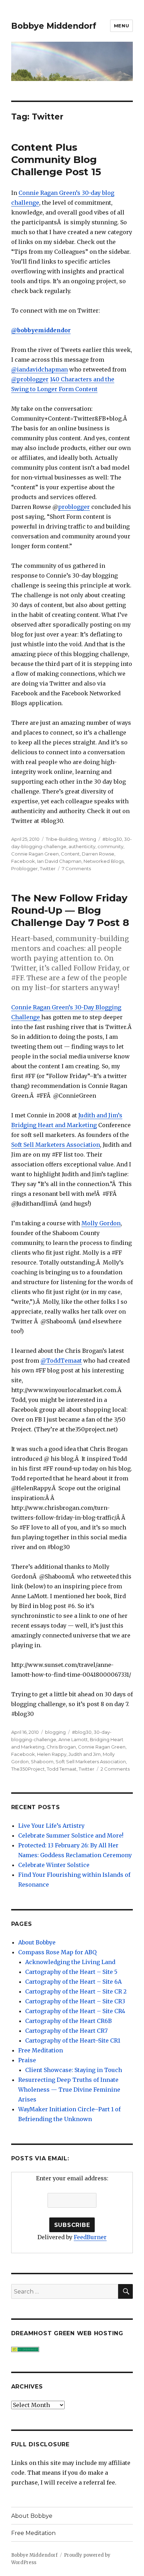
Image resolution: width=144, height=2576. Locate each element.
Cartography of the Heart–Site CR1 (73, 2040)
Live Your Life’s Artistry (51, 1826)
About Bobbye (37, 1942)
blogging (55, 1732)
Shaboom (42, 1761)
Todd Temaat (62, 1769)
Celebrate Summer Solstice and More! (71, 1835)
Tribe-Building (62, 839)
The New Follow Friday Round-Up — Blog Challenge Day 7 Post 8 (70, 910)
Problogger (24, 868)
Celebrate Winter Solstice (54, 1865)
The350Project (28, 1769)
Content (70, 854)
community (110, 846)
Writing (88, 839)
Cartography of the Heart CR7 (66, 2031)
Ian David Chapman (59, 861)
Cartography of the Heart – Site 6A (73, 1982)
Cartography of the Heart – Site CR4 (75, 2011)
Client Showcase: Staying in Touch (74, 2070)
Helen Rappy (52, 1754)
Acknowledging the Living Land (70, 1962)
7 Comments (76, 868)
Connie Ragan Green (35, 854)
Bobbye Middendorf (54, 26)
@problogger (30, 379)
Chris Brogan (61, 1747)
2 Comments (115, 1769)
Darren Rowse (98, 854)
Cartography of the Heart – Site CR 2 (76, 1991)
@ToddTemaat (61, 1361)
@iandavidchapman (39, 369)
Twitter (48, 868)
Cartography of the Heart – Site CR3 (75, 2001)
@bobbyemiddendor (41, 330)
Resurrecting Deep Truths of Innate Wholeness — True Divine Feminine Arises (69, 2090)
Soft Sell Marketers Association (56, 1145)
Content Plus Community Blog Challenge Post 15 (56, 159)
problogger (74, 507)
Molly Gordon (101, 1223)
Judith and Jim (85, 1754)
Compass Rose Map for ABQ (57, 1952)
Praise (27, 2060)
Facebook (23, 861)
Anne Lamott (73, 1739)
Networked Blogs (104, 861)
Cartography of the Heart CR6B (69, 2021)
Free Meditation (41, 2050)
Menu (121, 26)
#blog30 (112, 839)
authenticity (82, 846)
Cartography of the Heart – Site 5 (71, 1972)
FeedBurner (90, 2237)
